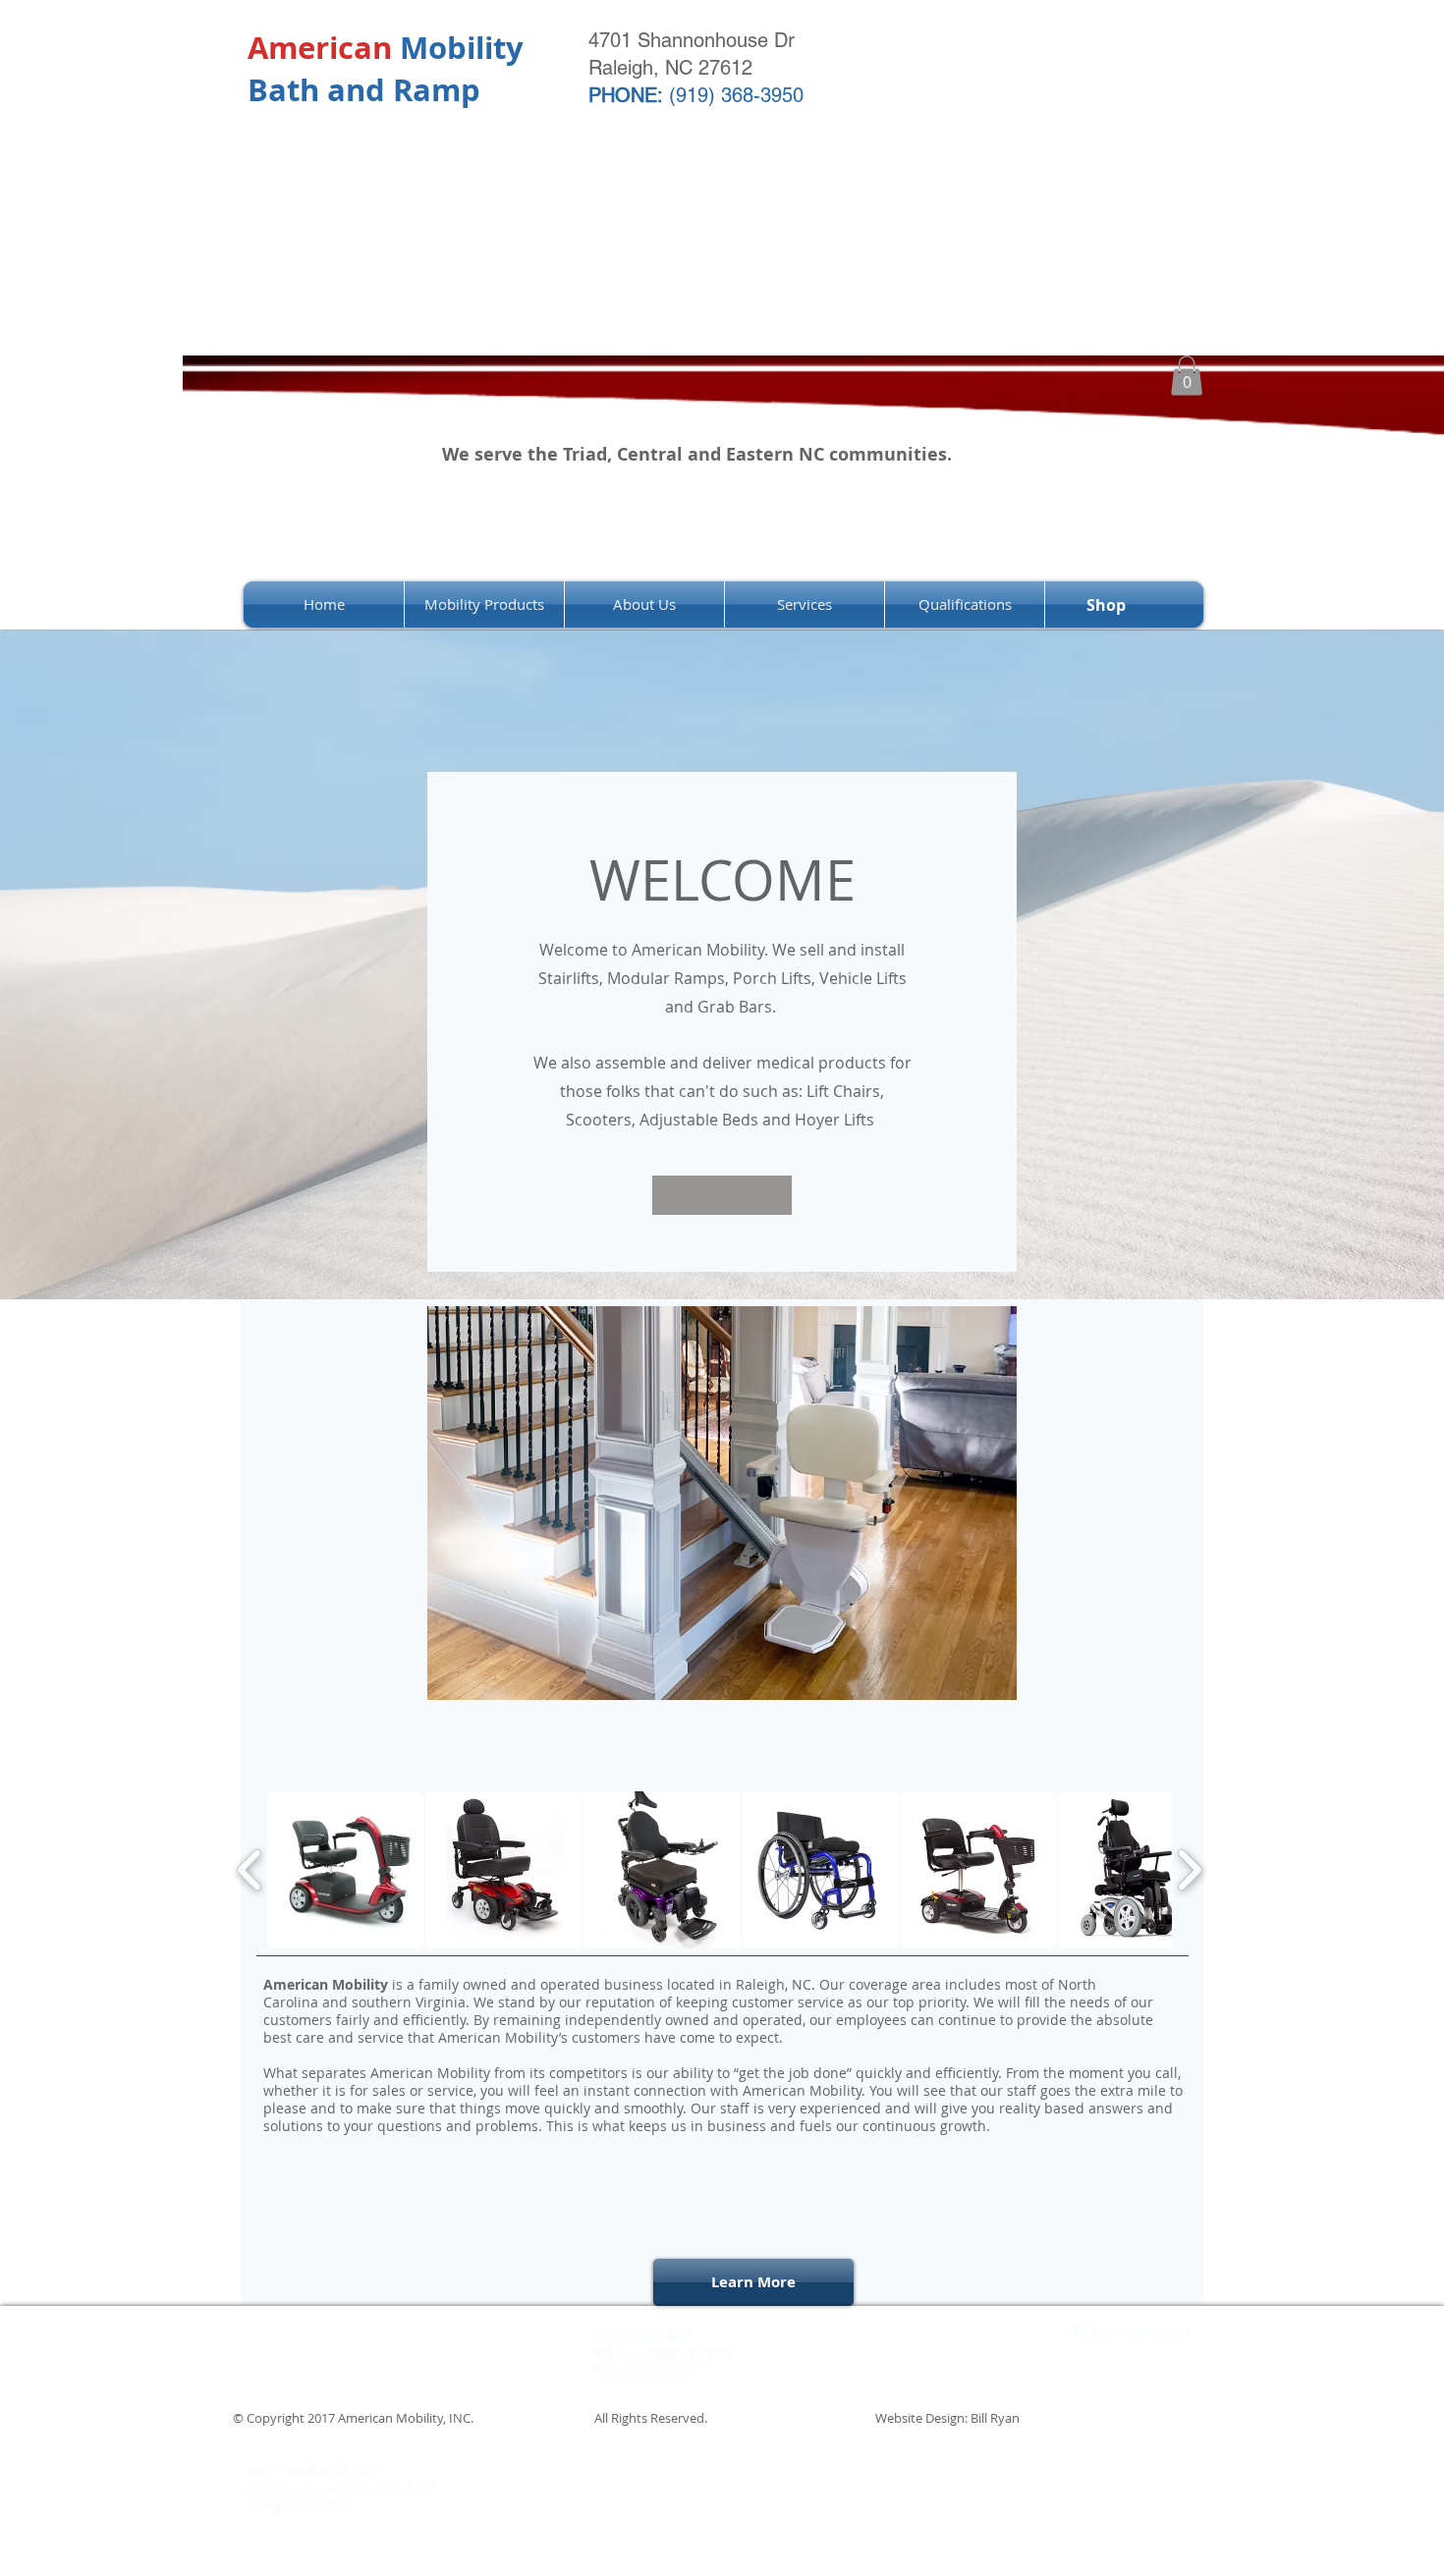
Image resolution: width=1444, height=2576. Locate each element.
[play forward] (1189, 1870)
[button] (1187, 376)
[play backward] (250, 1870)
